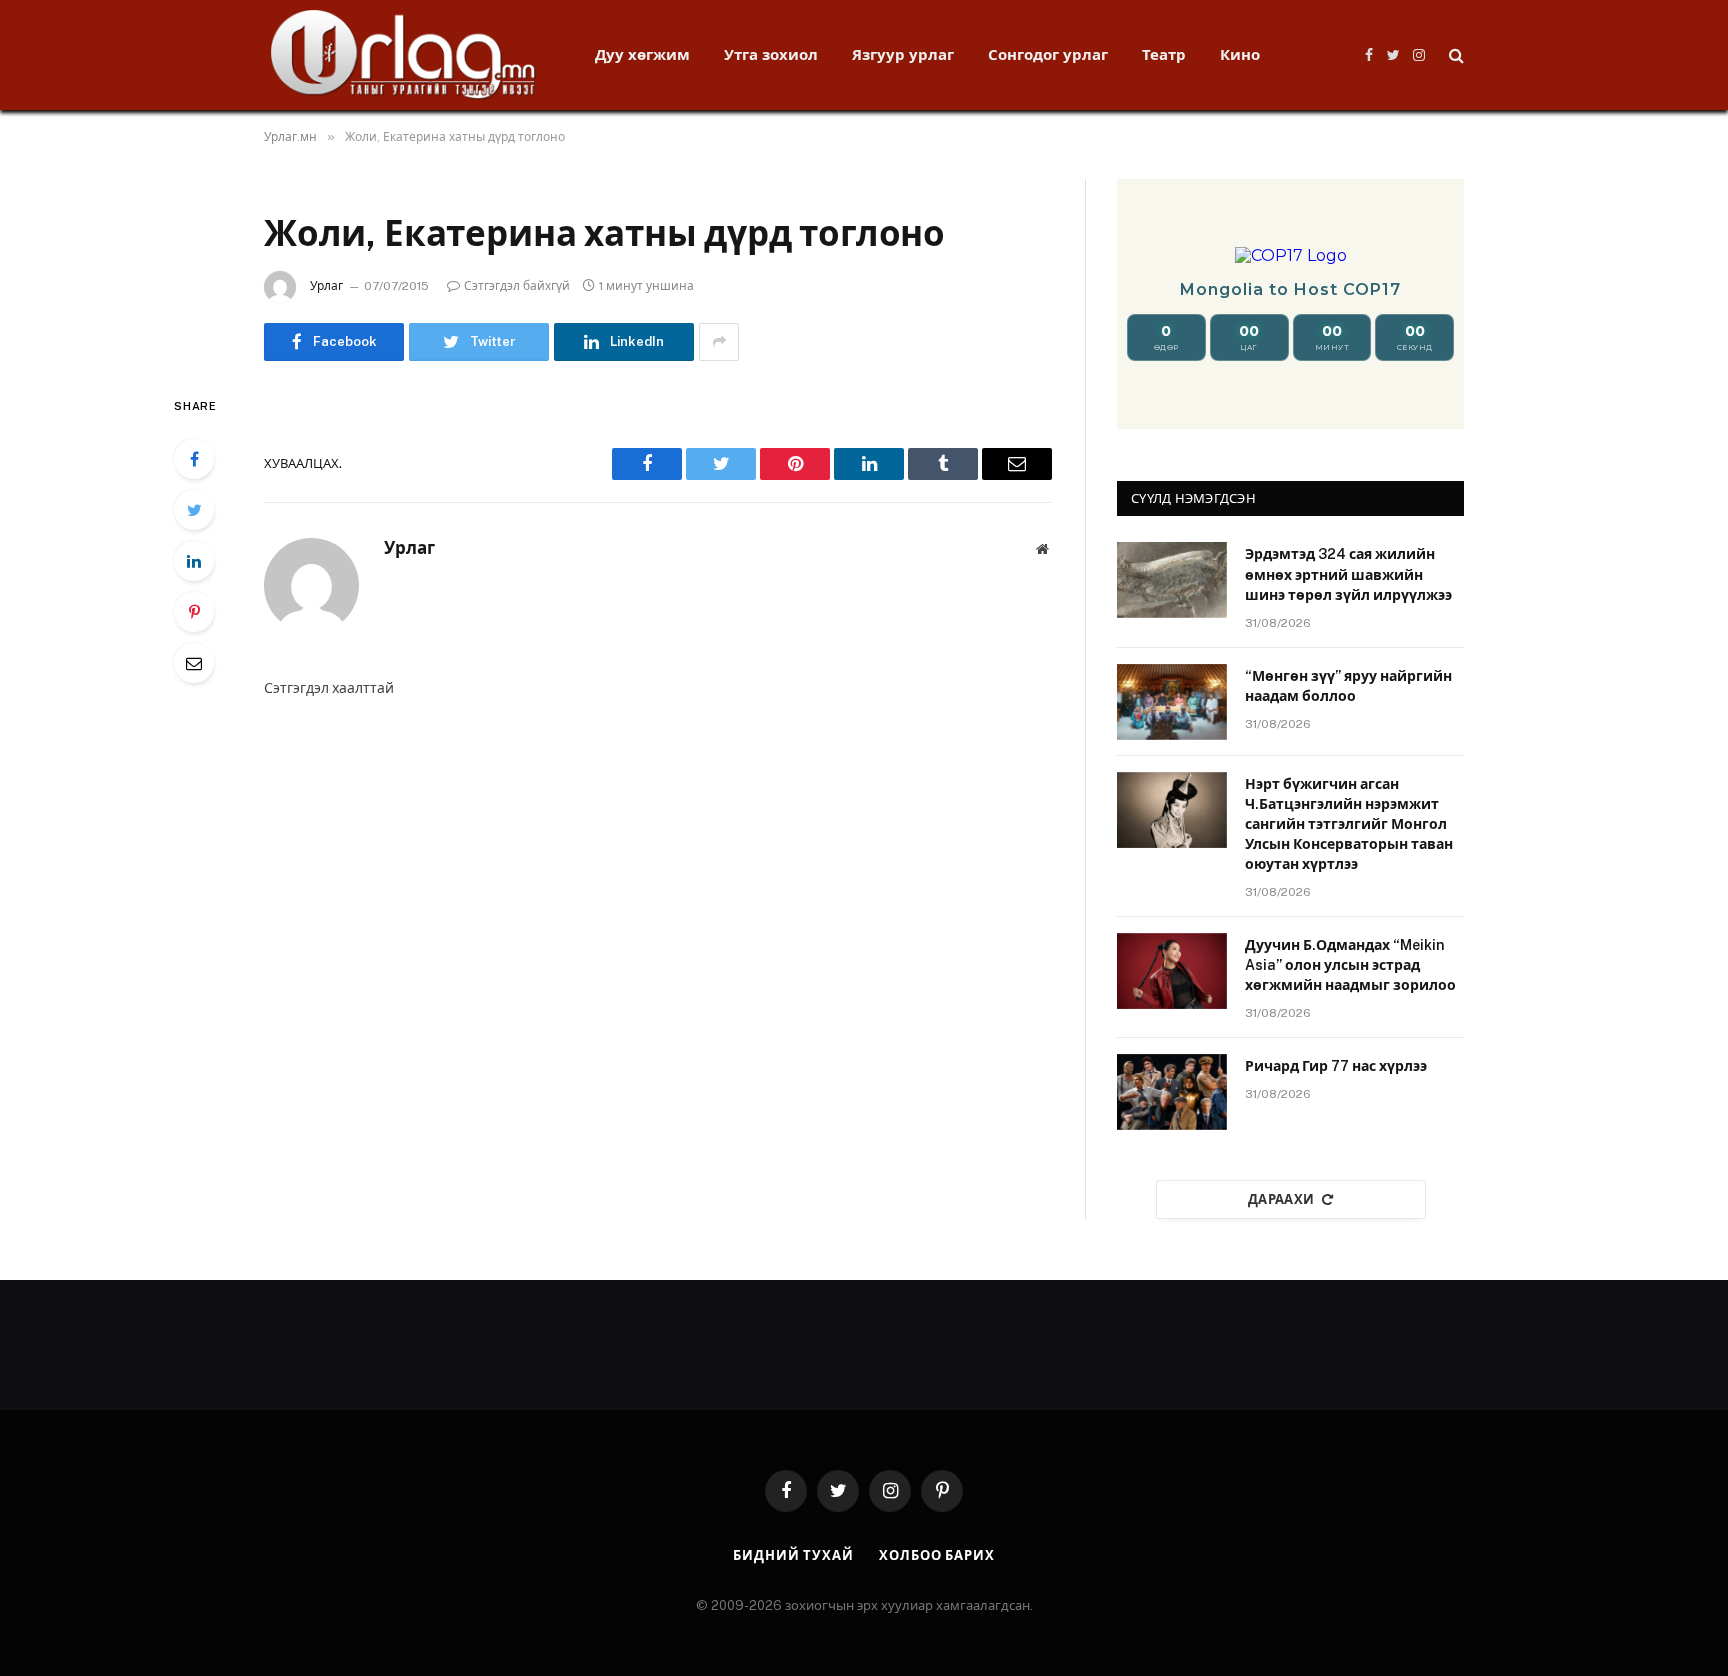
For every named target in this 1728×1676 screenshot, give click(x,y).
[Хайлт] (1454, 55)
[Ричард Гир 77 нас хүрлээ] (1172, 1092)
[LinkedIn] (194, 561)
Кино (1240, 54)
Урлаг (326, 286)
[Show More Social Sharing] (719, 342)
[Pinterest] (194, 612)
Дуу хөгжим (642, 54)
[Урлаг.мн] (403, 55)
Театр (1164, 54)
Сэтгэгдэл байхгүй (517, 286)
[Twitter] (194, 510)
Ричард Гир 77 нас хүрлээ (1336, 1066)
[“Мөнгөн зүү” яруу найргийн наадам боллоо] (1172, 702)
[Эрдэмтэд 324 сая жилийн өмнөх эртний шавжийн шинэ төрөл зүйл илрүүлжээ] (1172, 580)
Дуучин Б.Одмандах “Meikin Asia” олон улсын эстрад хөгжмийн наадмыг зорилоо (1350, 965)
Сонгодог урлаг (1048, 54)
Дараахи (1281, 1199)
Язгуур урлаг (903, 54)
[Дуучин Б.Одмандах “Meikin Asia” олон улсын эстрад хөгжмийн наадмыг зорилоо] (1172, 971)
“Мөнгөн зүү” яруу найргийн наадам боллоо (1348, 686)
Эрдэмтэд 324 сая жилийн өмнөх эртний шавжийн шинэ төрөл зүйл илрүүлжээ (1348, 574)
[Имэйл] (194, 663)
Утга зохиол (771, 54)
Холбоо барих (937, 1555)
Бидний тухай (793, 1555)
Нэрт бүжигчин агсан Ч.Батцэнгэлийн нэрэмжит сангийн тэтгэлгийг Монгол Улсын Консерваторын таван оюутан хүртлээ (1349, 824)
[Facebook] (194, 459)
